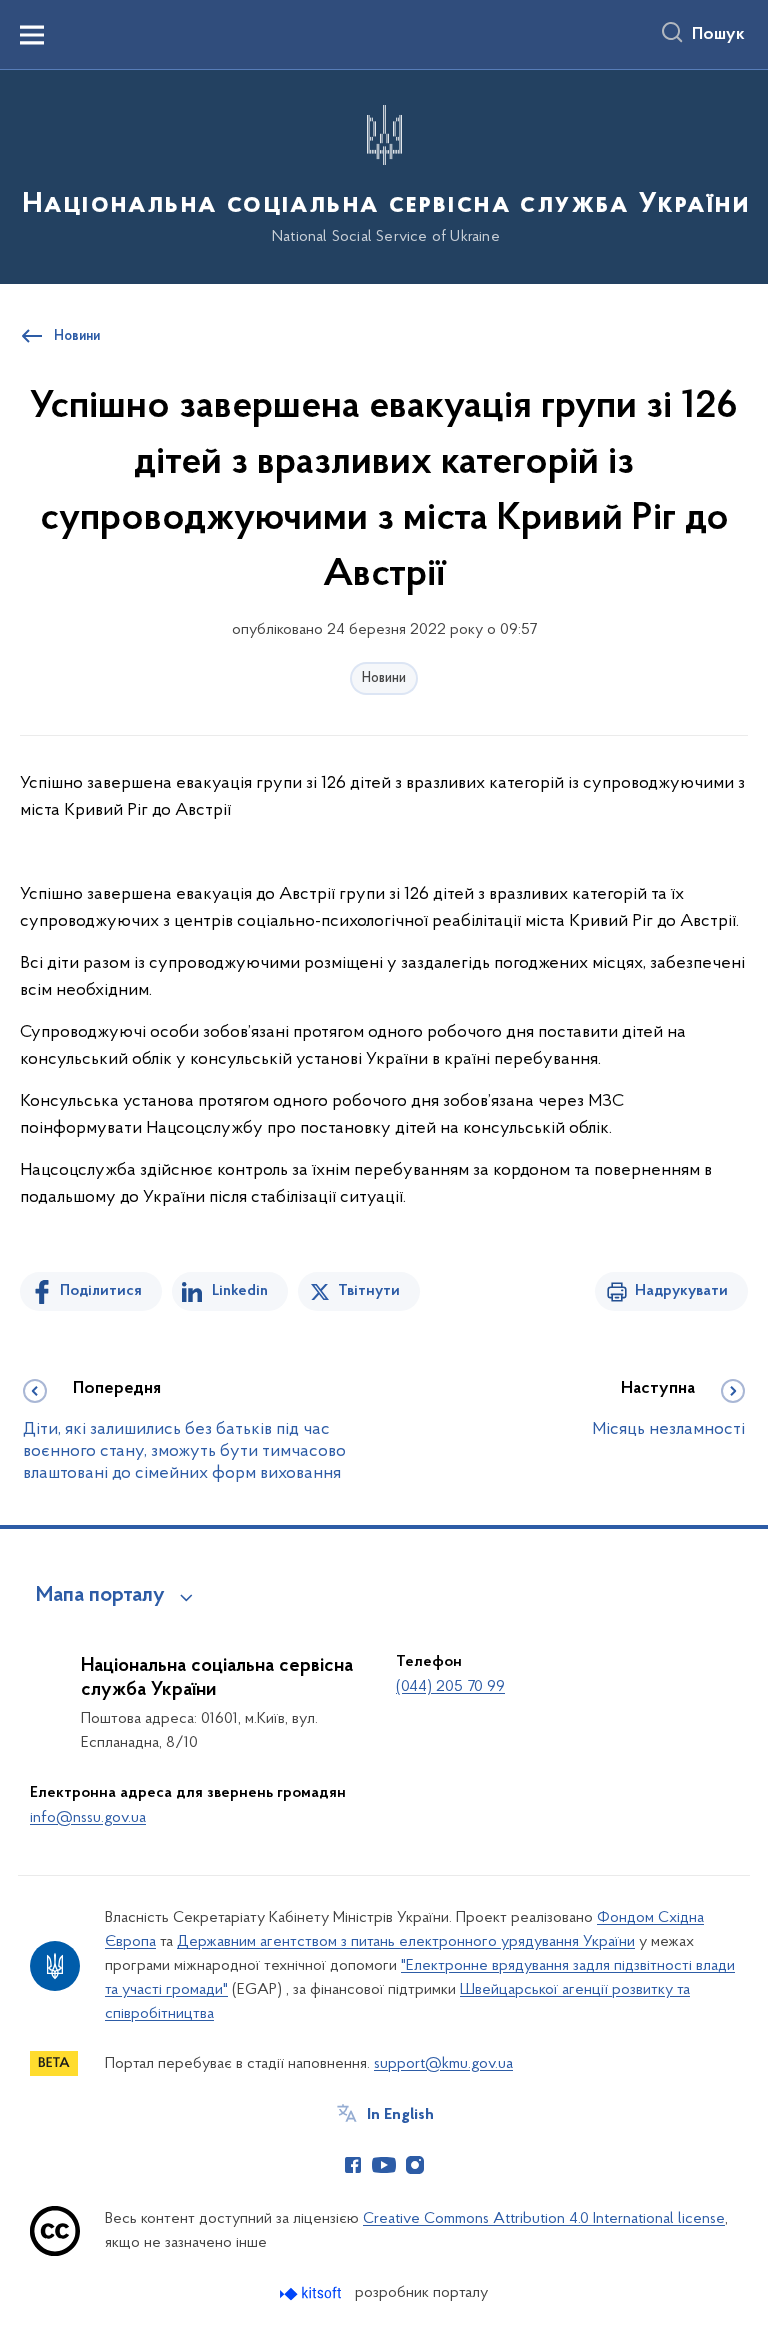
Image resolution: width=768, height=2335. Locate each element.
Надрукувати (681, 1291)
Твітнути (369, 1291)
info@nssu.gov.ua (88, 1818)
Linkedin (240, 1291)
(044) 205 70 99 (450, 1687)
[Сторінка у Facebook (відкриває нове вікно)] (353, 2165)
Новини (384, 678)
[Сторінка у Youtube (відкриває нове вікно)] (384, 2165)
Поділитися (101, 1291)
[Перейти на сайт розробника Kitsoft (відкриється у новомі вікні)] (312, 2293)
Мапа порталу (100, 1596)
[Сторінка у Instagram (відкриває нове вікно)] (415, 2165)
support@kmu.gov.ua (443, 2064)
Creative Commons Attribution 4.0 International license (544, 2219)
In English (400, 2115)
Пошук (718, 35)
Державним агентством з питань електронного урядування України (406, 1942)
